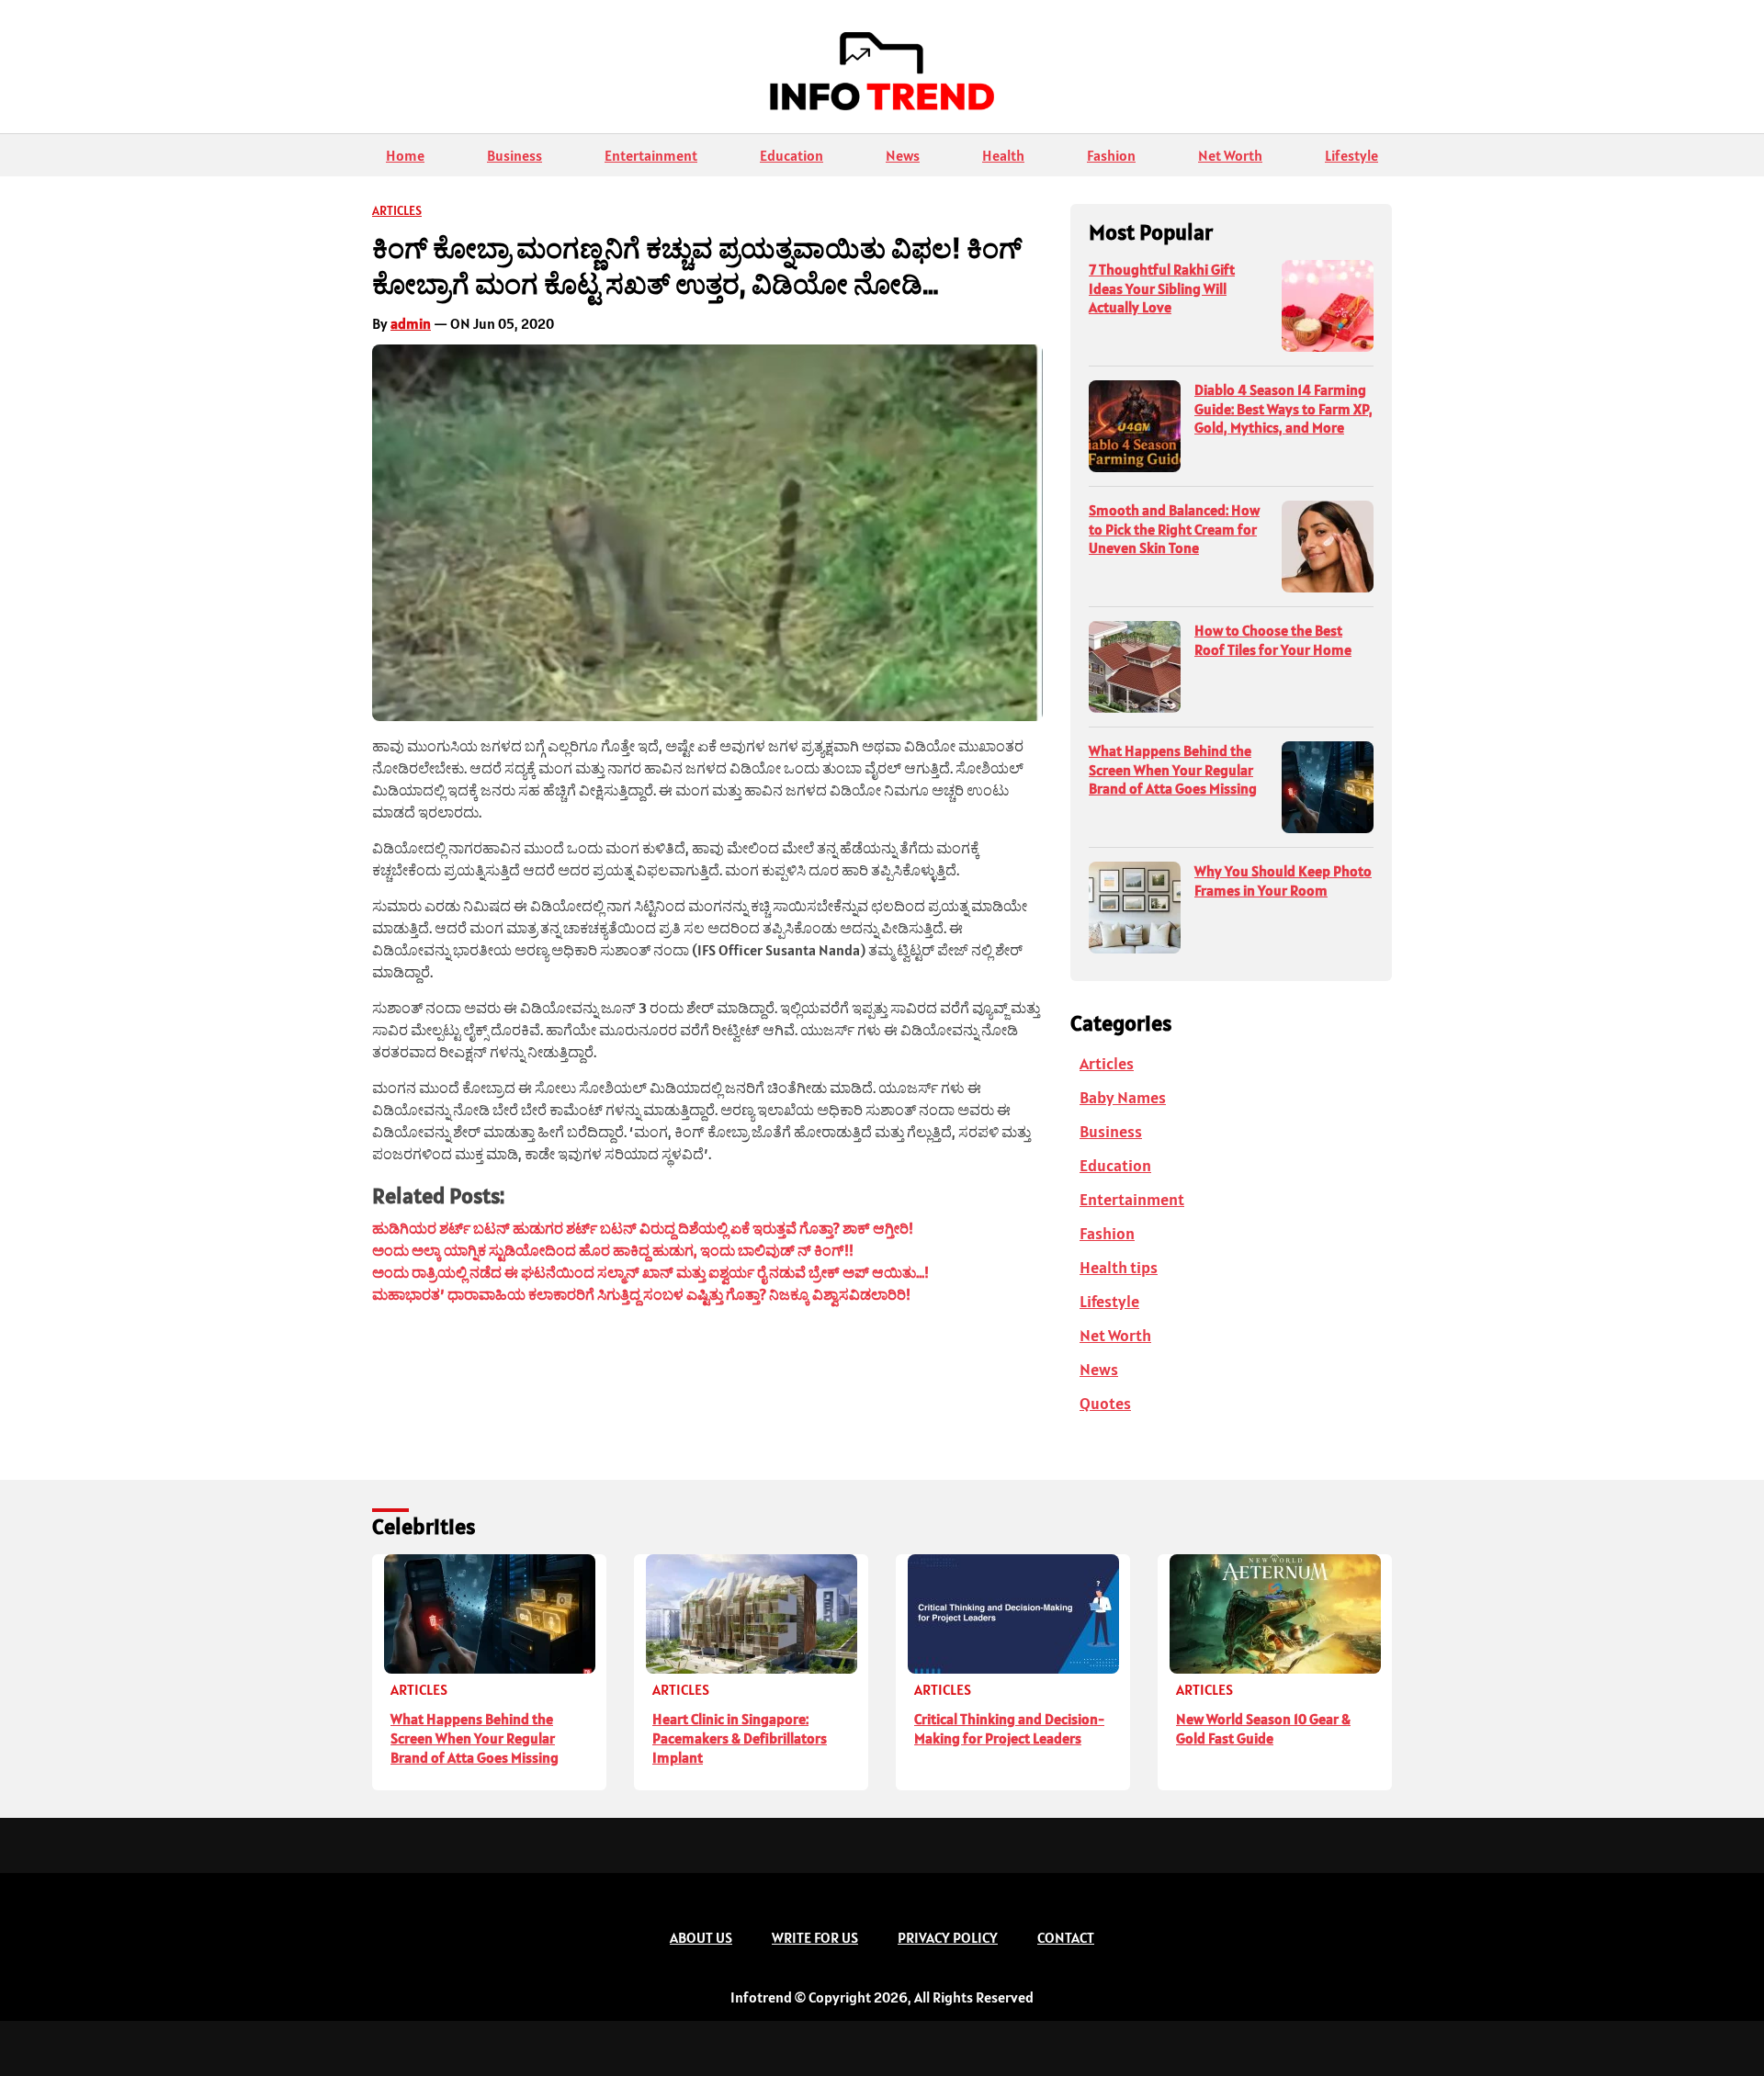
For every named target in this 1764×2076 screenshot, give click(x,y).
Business (514, 155)
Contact (1066, 1937)
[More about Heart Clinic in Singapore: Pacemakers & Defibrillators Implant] (751, 1614)
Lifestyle (1351, 155)
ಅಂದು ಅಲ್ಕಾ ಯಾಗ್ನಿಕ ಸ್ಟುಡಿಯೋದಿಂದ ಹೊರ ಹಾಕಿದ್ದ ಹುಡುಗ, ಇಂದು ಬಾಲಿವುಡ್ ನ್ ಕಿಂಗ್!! (613, 1250)
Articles (397, 210)
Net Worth (1230, 155)
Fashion (1111, 155)
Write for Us (815, 1937)
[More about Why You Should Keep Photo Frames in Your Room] (1135, 908)
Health (1003, 155)
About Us (701, 1937)
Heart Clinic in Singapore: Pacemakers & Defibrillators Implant (740, 1738)
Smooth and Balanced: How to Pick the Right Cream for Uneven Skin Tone (1174, 529)
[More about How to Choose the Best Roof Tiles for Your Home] (1135, 667)
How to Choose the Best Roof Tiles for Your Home (1273, 640)
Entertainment (651, 155)
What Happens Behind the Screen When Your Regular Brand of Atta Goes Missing (1173, 770)
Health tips (1119, 1267)
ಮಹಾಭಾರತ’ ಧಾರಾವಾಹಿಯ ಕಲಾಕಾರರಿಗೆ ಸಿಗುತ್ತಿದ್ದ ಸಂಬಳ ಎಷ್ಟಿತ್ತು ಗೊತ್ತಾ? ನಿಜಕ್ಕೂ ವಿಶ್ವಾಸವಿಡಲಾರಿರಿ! (641, 1294)
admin (411, 323)
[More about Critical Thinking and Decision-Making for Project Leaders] (1013, 1614)
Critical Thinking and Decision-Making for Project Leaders (1009, 1728)
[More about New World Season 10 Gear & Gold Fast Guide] (1275, 1614)
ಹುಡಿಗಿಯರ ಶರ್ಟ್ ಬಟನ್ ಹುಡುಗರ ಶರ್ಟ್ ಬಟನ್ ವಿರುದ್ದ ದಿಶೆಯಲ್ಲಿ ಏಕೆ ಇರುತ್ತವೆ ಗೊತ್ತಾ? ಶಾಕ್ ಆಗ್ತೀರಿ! (643, 1228)
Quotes (1105, 1403)
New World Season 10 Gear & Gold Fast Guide (1263, 1728)
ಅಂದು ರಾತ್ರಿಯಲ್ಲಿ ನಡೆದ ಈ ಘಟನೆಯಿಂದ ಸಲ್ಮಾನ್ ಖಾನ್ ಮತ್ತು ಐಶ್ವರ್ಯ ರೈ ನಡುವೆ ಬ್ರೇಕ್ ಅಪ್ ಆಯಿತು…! (650, 1272)
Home (405, 155)
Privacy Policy (948, 1937)
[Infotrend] (882, 76)
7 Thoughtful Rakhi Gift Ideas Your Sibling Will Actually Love (1162, 288)
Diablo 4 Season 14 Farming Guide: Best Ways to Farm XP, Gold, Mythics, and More (1283, 409)
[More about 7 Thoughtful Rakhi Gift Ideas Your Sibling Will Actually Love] (1328, 306)
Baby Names (1123, 1097)
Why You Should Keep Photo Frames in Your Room (1283, 880)
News (903, 155)
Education (792, 155)
